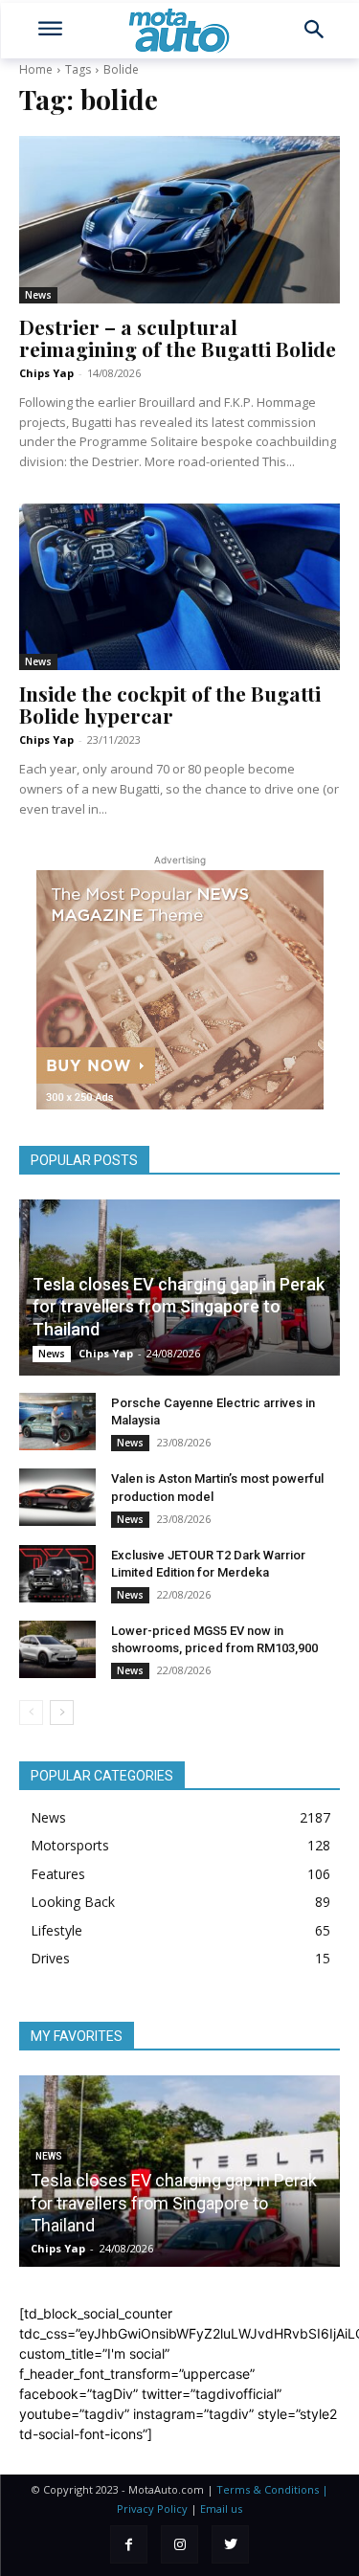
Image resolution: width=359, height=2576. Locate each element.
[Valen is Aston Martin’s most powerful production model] (57, 1497)
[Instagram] (179, 2544)
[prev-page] (31, 1713)
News (38, 295)
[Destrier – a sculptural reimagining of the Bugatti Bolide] (179, 219)
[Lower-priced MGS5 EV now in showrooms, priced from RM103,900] (57, 1649)
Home (36, 69)
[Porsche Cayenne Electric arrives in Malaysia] (57, 1422)
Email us (221, 2509)
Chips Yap (46, 373)
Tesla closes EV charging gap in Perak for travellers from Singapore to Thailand (179, 1307)
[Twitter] (230, 2544)
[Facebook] (129, 2544)
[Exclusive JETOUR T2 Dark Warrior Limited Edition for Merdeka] (57, 1574)
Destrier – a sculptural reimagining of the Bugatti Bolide (178, 337)
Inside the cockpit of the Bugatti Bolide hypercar (170, 704)
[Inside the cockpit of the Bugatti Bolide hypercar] (179, 587)
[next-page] (62, 1713)
